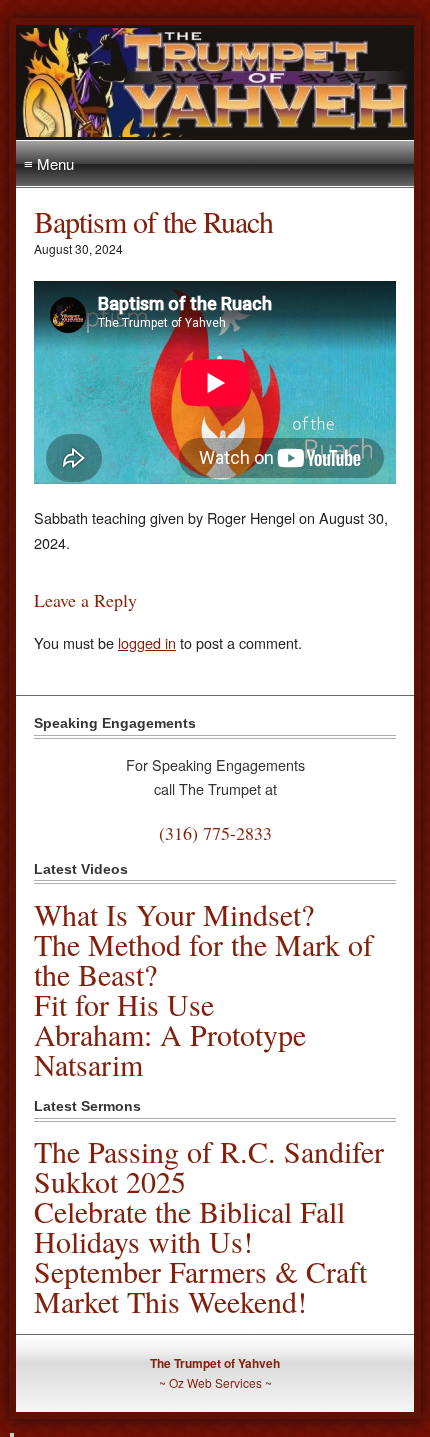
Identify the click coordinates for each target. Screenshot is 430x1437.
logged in (147, 642)
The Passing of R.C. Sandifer (209, 1151)
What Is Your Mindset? (174, 914)
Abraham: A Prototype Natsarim (170, 1049)
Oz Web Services (215, 1382)
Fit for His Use (124, 1004)
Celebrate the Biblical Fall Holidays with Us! (189, 1226)
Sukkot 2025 (110, 1181)
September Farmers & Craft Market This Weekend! (200, 1286)
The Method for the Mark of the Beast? (203, 959)
